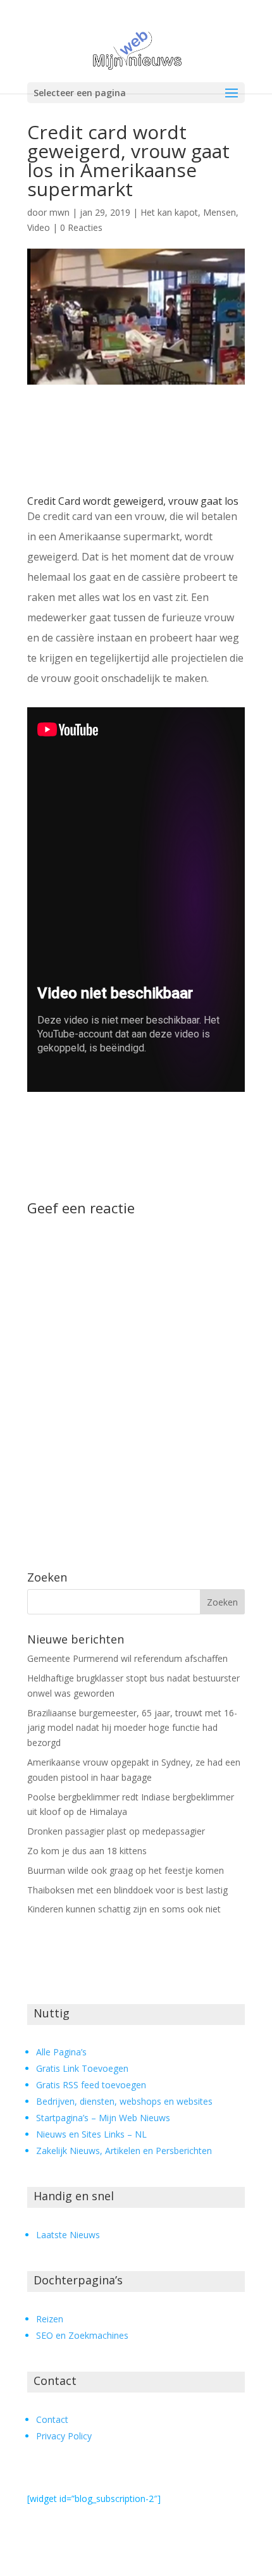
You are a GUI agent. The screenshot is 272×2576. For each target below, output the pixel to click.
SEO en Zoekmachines (82, 2335)
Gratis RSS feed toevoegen (91, 2085)
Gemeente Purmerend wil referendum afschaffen (127, 1658)
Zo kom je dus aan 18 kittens (87, 1851)
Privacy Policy (64, 2436)
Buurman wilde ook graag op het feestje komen (126, 1870)
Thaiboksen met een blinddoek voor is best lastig (127, 1890)
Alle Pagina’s (61, 2052)
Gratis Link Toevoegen (82, 2068)
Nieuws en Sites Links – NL (91, 2134)
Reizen (50, 2319)
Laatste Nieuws (68, 2235)
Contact (52, 2419)
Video (39, 227)
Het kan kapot (169, 212)
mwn (59, 212)
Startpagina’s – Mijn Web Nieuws (103, 2118)
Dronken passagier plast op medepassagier (116, 1831)
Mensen (219, 212)
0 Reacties (81, 227)
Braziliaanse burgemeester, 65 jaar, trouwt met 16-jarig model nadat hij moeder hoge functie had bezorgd (132, 1728)
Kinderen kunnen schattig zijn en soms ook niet (124, 1909)
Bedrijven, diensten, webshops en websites (124, 2101)
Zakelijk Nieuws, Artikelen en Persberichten (124, 2151)
